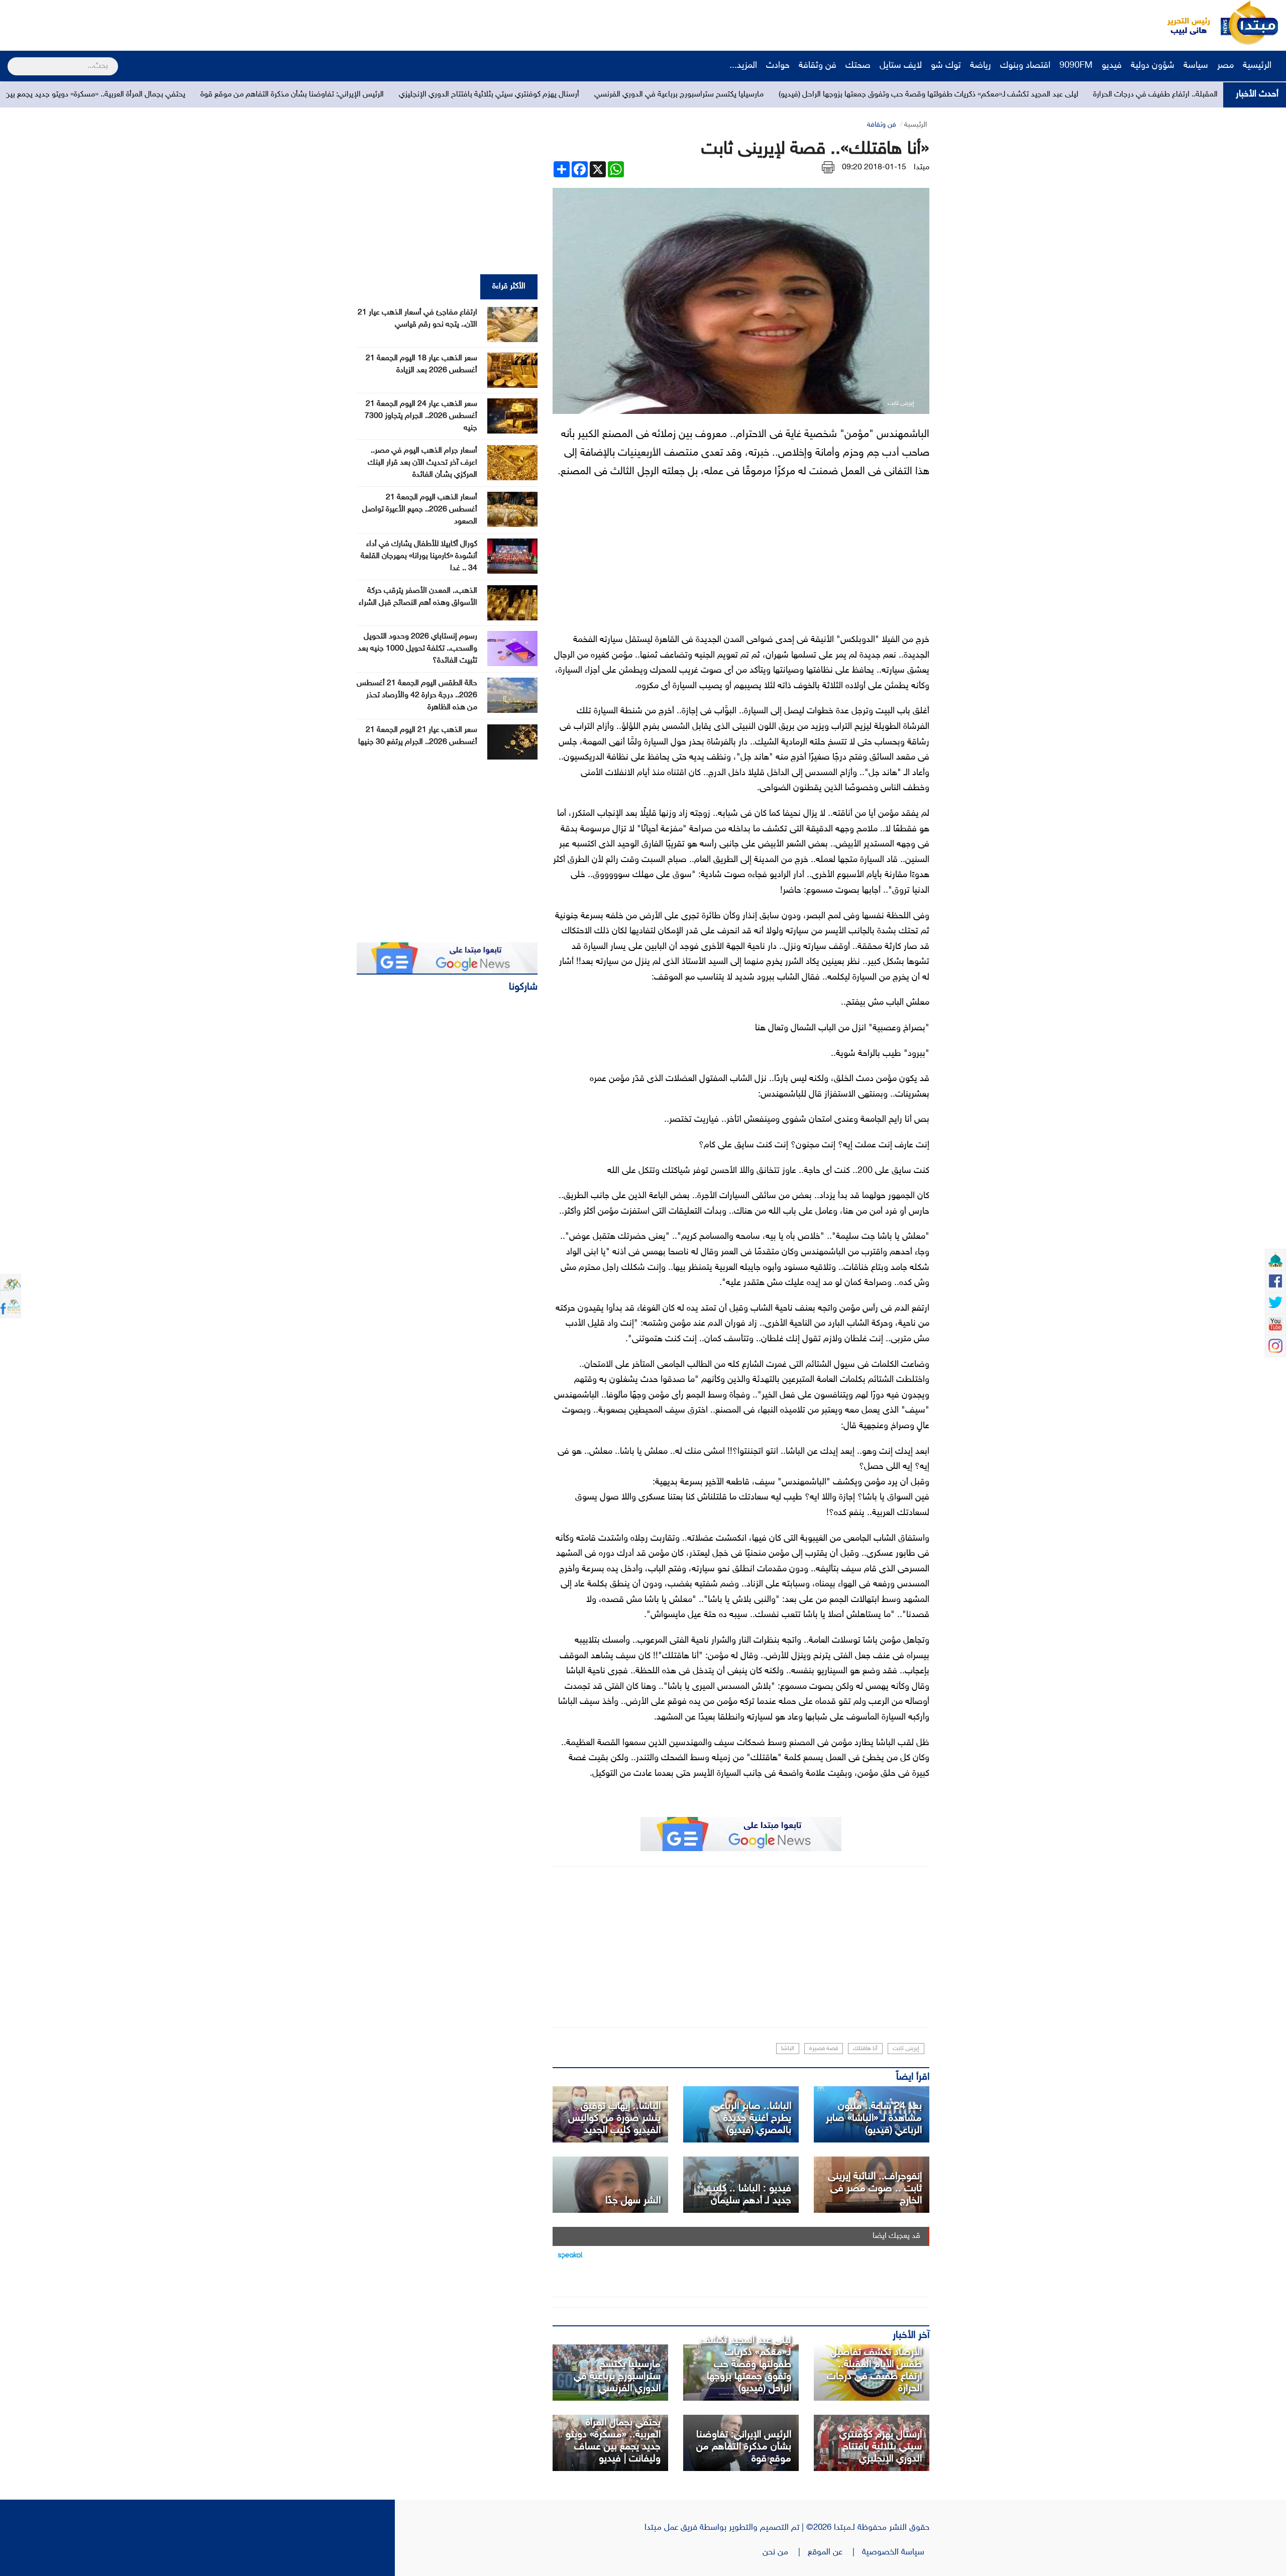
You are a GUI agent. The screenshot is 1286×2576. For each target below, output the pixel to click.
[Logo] (1183, 23)
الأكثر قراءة (509, 287)
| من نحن (785, 2552)
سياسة (1196, 66)
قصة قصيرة (824, 2049)
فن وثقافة (818, 66)
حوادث (778, 66)
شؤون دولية (1153, 66)
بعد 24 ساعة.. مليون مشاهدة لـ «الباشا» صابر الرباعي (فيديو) (874, 2118)
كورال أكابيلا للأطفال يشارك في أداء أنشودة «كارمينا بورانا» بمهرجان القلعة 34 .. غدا (419, 556)
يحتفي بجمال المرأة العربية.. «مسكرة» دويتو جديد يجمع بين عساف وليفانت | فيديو (280, 95)
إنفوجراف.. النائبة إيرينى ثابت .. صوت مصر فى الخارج (875, 2189)
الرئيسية (1258, 66)
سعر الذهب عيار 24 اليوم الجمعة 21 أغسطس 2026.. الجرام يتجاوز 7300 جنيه (421, 416)
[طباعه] (828, 168)
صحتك (858, 66)
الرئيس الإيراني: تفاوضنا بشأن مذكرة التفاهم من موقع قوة (514, 95)
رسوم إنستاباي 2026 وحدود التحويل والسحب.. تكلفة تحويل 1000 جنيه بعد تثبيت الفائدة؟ (417, 649)
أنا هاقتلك (865, 2049)
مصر (1225, 66)
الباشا (788, 2049)
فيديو (1112, 66)
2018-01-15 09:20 (874, 168)
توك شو (946, 66)
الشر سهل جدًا (633, 2201)
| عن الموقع (835, 2552)
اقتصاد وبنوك (1025, 66)
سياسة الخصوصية (896, 2552)
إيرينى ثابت (906, 2049)
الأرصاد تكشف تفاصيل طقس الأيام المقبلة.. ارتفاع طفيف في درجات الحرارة (874, 2371)
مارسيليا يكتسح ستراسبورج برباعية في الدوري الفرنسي (901, 95)
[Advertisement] (188, 23)
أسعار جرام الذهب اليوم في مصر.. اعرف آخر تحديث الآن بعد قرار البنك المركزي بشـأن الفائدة (422, 463)
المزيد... (743, 66)
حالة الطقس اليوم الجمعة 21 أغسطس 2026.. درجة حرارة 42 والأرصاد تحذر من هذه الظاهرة (417, 695)
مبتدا (922, 168)
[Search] (12, 60)
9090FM (1076, 66)
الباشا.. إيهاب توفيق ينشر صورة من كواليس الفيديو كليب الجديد (614, 2118)
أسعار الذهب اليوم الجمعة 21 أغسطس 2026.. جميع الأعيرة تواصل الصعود (420, 510)
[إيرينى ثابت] (610, 2185)
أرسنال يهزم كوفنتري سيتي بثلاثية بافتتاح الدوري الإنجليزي (711, 95)
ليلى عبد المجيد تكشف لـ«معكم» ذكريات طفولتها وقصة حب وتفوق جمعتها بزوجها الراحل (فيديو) (745, 2365)
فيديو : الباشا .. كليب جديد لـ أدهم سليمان (749, 2195)
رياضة (981, 66)
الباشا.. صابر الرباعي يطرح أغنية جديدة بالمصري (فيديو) (752, 2118)
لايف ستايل (901, 66)
